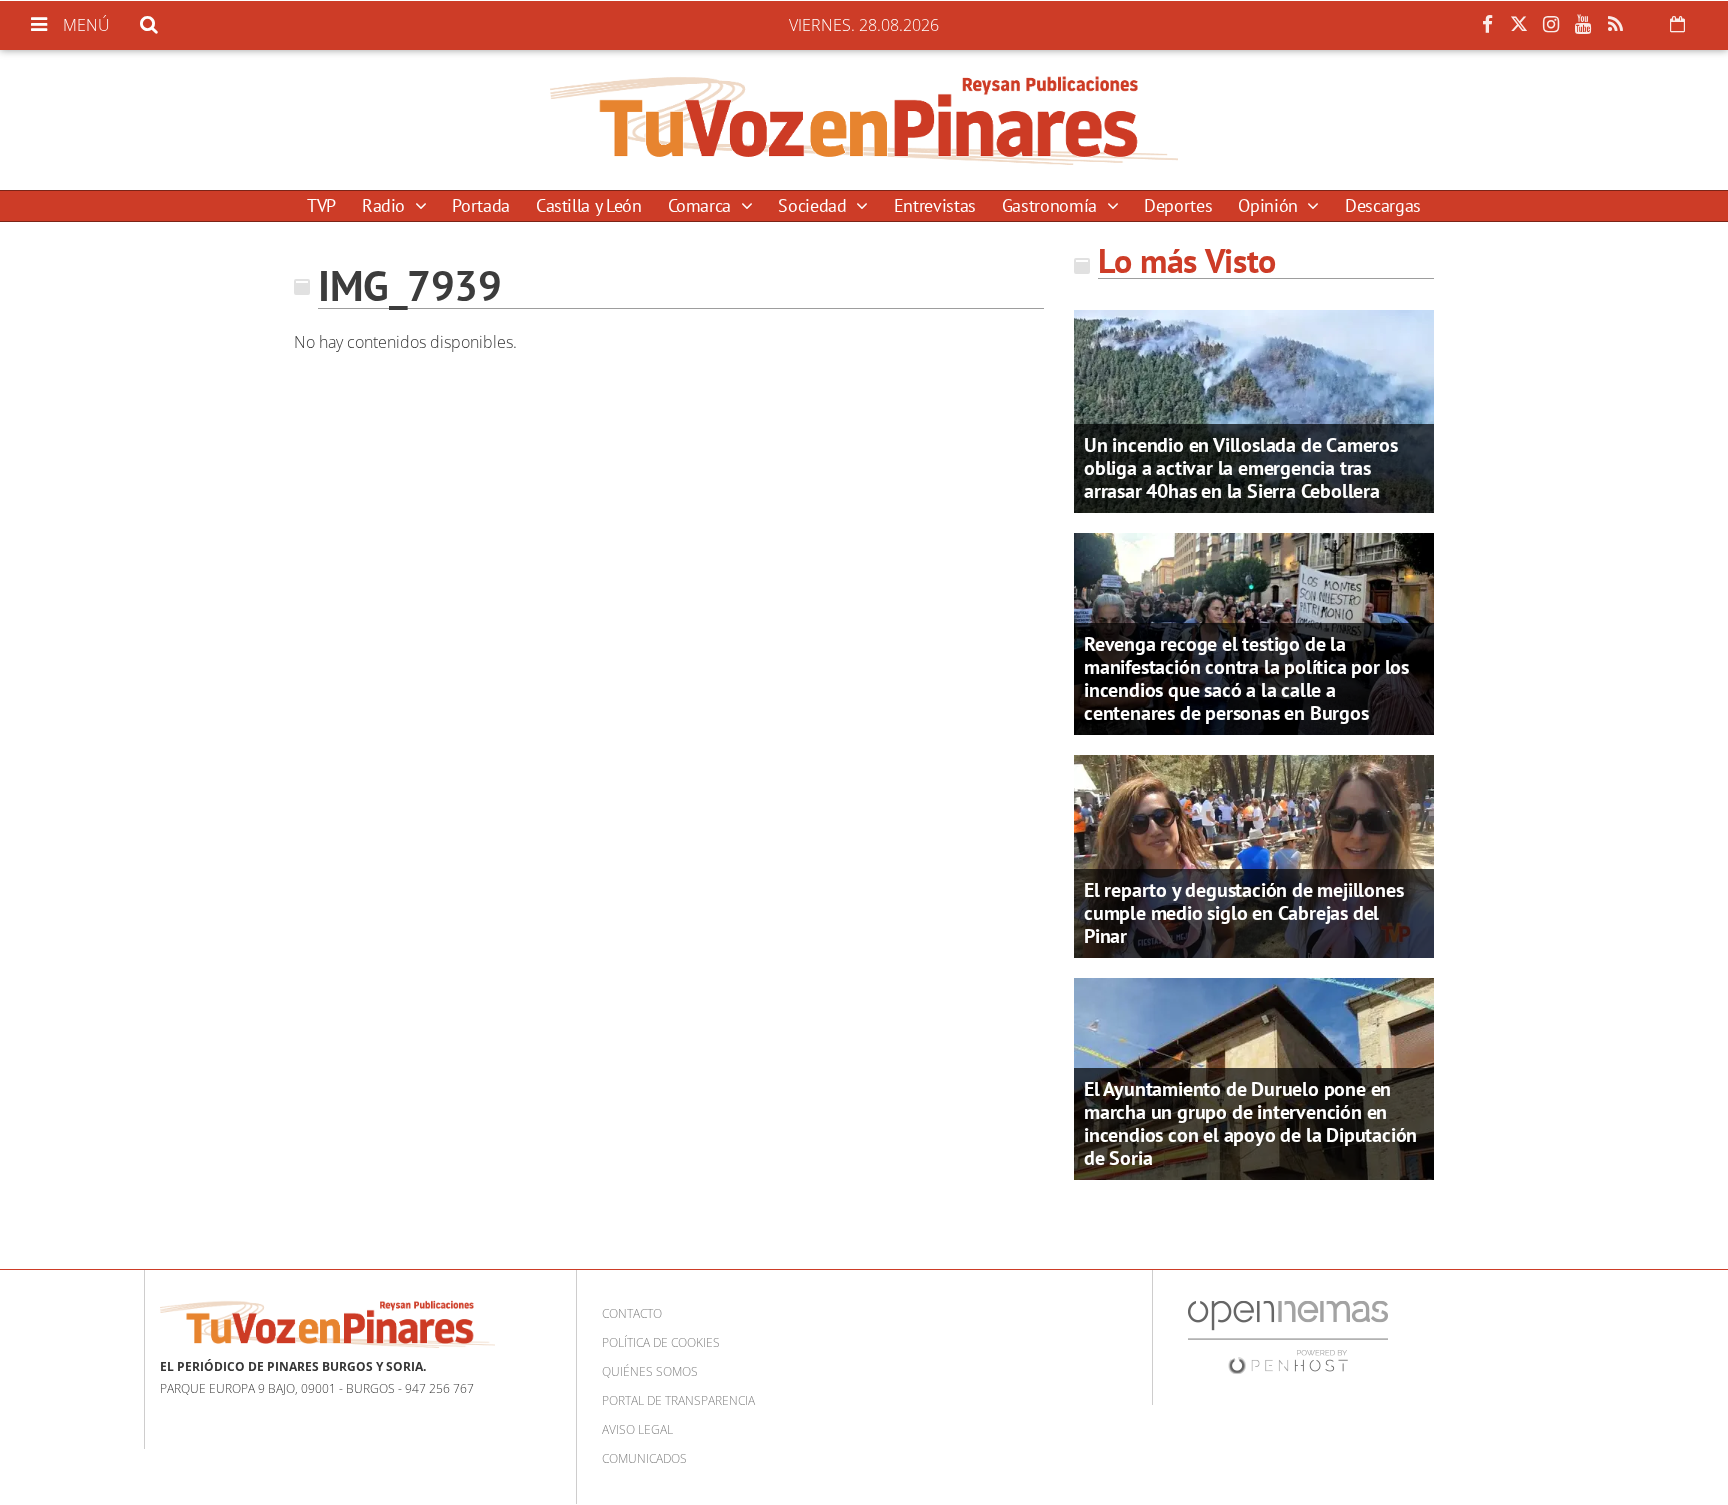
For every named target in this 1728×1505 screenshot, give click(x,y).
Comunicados (644, 1458)
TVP (321, 205)
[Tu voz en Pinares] (864, 120)
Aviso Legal (637, 1429)
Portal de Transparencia (678, 1400)
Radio (386, 205)
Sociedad (814, 205)
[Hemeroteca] (1677, 24)
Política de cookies (661, 1342)
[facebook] (1487, 25)
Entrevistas (935, 205)
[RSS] (1615, 25)
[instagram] (1551, 25)
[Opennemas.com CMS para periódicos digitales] (1288, 1336)
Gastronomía (1052, 205)
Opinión (1270, 205)
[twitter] (1519, 25)
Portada (480, 205)
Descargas (1383, 205)
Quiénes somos (650, 1371)
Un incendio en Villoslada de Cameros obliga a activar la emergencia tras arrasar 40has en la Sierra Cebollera (1241, 468)
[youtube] (1583, 25)
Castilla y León (589, 205)
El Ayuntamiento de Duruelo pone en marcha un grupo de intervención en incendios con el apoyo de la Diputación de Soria (1250, 1123)
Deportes (1178, 205)
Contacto (632, 1313)
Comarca (702, 205)
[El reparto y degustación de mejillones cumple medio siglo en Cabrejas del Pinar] (1254, 855)
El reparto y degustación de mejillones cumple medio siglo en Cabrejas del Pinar (1243, 913)
